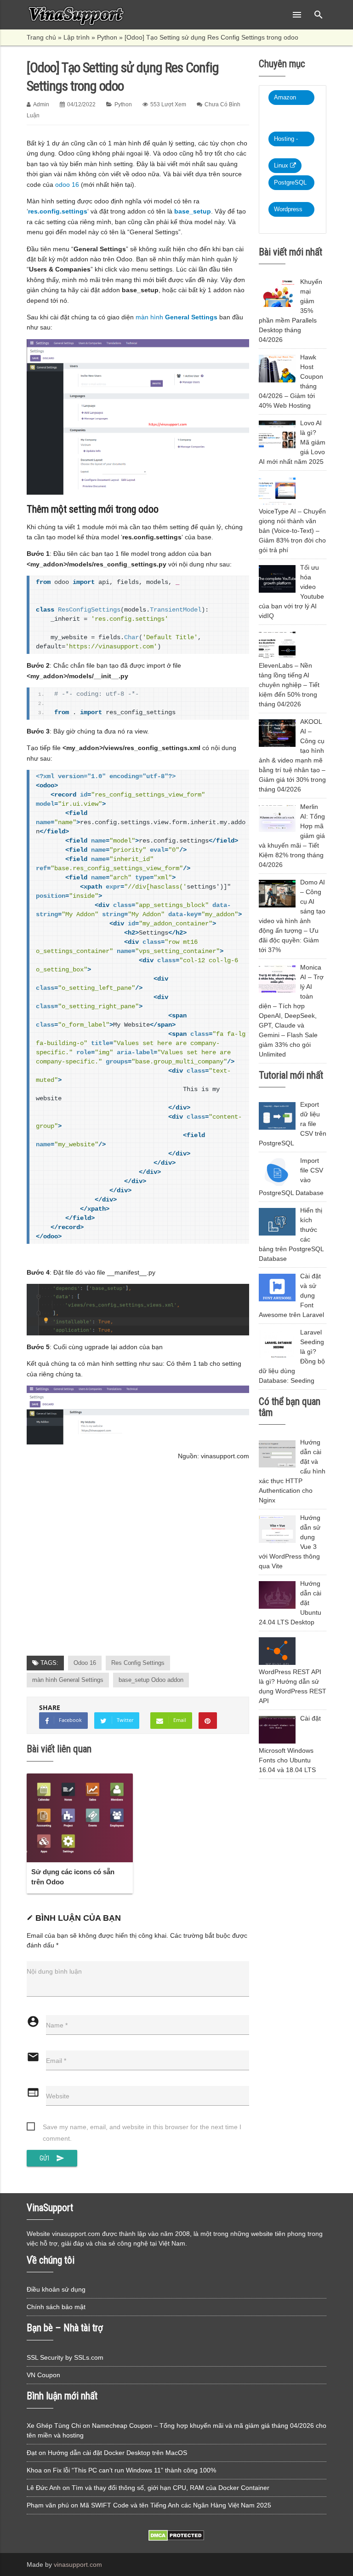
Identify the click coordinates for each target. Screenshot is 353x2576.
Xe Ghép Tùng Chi (54, 2426)
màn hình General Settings (68, 1680)
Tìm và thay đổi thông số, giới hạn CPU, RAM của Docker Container (171, 2488)
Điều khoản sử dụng (56, 2289)
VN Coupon (43, 2375)
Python (107, 37)
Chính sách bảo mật (56, 2307)
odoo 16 (67, 185)
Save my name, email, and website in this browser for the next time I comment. (142, 2128)
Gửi (52, 2158)
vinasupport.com (78, 2564)
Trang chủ (41, 37)
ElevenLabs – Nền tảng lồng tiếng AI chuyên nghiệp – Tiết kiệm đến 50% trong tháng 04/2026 (289, 685)
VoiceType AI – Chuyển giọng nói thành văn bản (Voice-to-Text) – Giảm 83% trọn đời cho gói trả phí (292, 531)
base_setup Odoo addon (151, 1680)
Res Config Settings (138, 1663)
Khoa (34, 2470)
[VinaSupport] (76, 15)
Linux (282, 165)
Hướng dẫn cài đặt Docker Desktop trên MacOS (117, 2453)
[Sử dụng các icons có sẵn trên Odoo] (80, 1818)
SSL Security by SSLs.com (65, 2357)
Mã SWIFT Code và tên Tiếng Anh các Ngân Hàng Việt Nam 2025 (176, 2505)
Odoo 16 (85, 1663)
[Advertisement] (138, 1568)
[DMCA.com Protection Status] (176, 2539)
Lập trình (77, 37)
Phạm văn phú (48, 2505)
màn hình (176, 317)
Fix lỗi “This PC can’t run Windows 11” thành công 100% (134, 2470)
